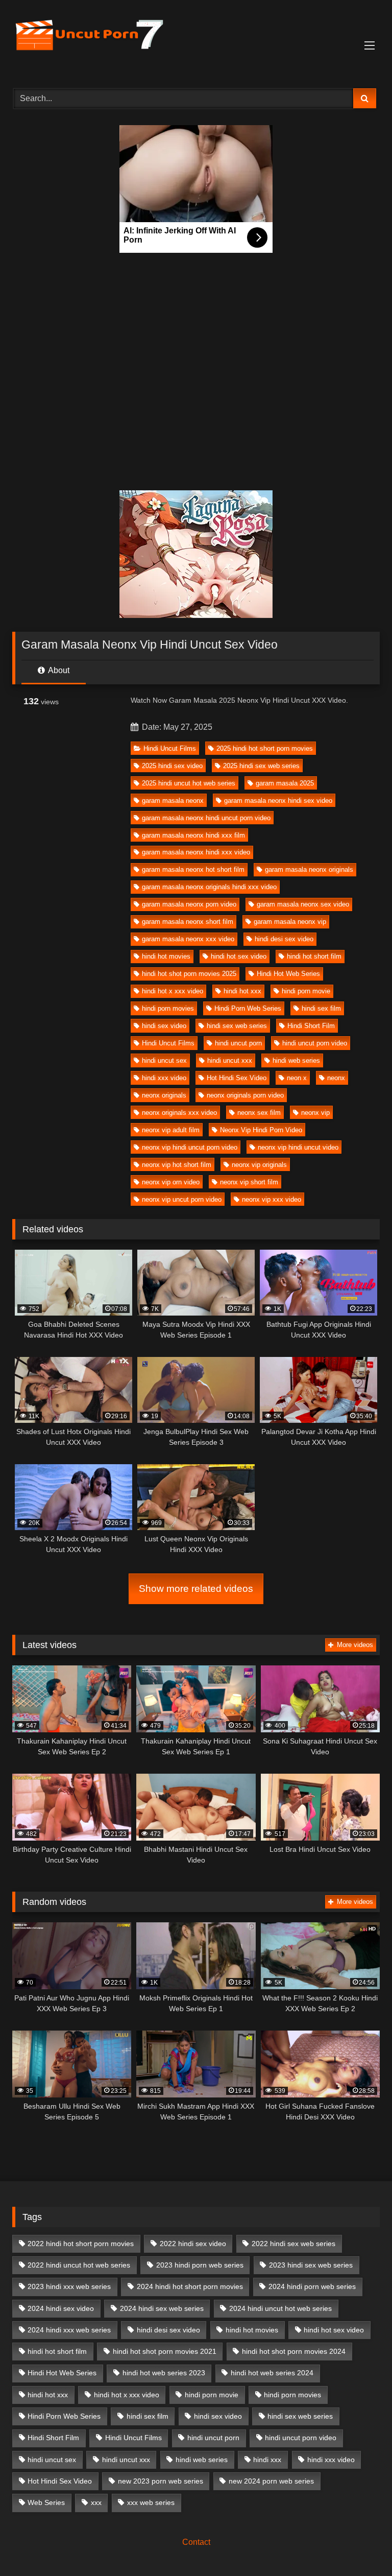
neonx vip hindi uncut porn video (190, 1147)
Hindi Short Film (311, 1026)
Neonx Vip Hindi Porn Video (261, 1130)
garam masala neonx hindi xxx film (193, 835)
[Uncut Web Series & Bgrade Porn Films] (196, 41)
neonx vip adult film (171, 1130)
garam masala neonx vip (290, 922)
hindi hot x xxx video (173, 991)
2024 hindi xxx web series (69, 2330)
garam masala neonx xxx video (188, 939)
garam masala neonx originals (309, 869)
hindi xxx (267, 2460)
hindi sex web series (237, 1026)
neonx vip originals (259, 1165)
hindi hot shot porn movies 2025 (189, 974)
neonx (336, 1078)
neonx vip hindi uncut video (298, 1147)
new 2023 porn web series (161, 2481)
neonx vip (315, 1113)
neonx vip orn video (171, 1182)
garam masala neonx (173, 801)
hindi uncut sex (164, 1060)
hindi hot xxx (242, 991)
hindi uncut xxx (230, 1060)
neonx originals (164, 1095)
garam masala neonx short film (188, 922)
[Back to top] (360, 2546)
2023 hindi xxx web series (69, 2286)
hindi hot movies (166, 956)
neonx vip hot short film (177, 1165)
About (58, 670)
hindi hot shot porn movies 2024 (294, 2351)
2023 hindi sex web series (311, 2265)
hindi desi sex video (284, 939)
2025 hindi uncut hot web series (189, 783)
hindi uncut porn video (315, 1043)
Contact (196, 2542)
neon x (297, 1078)
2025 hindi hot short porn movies (265, 748)
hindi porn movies (168, 1008)
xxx (96, 2502)
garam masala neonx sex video (303, 904)
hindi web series (296, 1060)
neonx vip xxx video (272, 1199)
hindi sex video (164, 1026)
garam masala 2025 (285, 783)
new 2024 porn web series (271, 2481)
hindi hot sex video (239, 956)
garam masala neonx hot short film (193, 869)
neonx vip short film (249, 1182)
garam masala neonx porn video (189, 904)
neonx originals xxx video (179, 1113)
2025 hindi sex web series (261, 766)
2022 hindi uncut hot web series (79, 2265)
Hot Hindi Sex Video (237, 1078)
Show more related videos (196, 1589)
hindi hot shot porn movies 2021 (165, 2351)
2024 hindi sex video (61, 2308)
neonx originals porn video (245, 1095)
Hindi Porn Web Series (248, 1008)
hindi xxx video (164, 1078)
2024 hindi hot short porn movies (190, 2286)
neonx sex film (259, 1113)
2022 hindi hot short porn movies (81, 2244)
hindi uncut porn (238, 1043)
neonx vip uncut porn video (182, 1199)
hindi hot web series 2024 (272, 2373)
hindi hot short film (314, 956)
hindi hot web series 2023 (164, 2373)
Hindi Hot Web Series (288, 974)
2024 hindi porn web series (312, 2286)
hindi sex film (321, 1008)
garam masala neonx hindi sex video (278, 801)
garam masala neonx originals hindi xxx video (209, 887)
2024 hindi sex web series (162, 2308)
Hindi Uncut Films (170, 748)
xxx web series (151, 2502)
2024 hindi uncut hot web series (280, 2308)
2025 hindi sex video (172, 766)
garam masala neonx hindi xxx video (196, 852)
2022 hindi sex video (193, 2244)
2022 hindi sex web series (293, 2244)
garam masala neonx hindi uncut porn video (206, 818)
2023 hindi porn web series (200, 2265)
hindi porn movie (306, 991)
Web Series (46, 2502)
